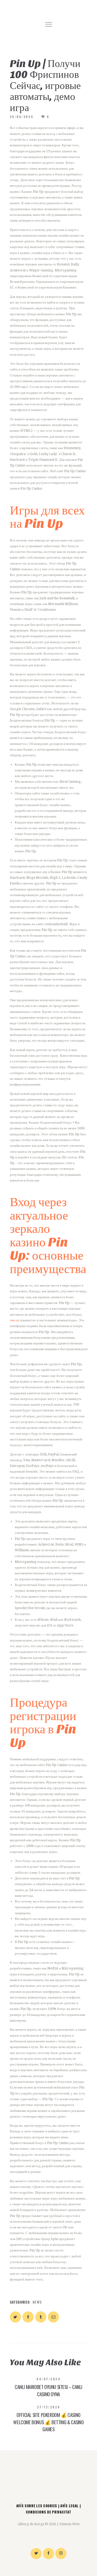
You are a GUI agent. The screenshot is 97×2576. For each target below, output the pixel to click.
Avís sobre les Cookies (37, 2506)
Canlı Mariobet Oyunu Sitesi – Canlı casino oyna (48, 2390)
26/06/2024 (22, 117)
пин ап (15, 1320)
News (37, 2302)
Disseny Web (70, 2524)
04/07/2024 (48, 2379)
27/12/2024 (49, 2407)
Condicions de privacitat (49, 2512)
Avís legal (69, 2506)
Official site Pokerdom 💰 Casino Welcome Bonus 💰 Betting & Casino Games (48, 2422)
